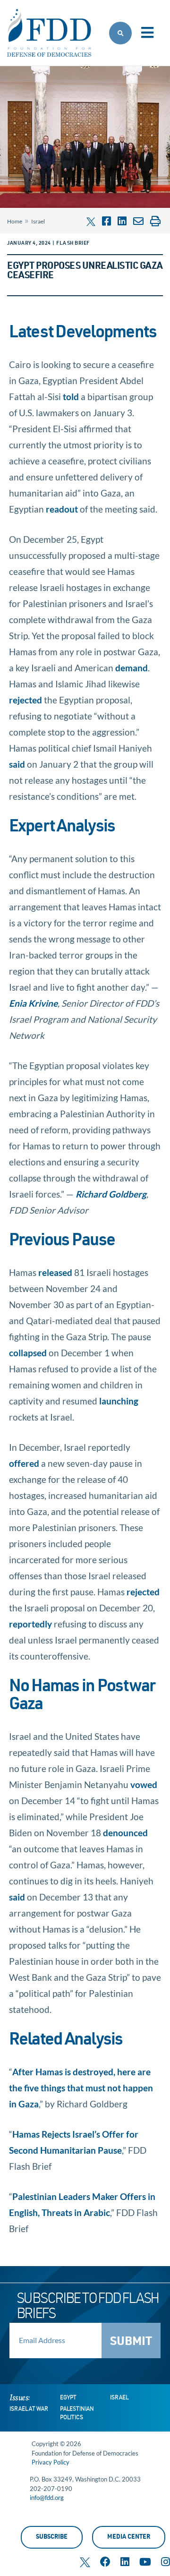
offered (24, 1463)
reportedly (30, 1624)
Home (15, 221)
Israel (38, 221)
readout (62, 509)
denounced (125, 1833)
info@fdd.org (47, 2498)
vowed (144, 1784)
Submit (131, 2342)
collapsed (28, 1353)
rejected (25, 700)
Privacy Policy (51, 2462)
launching (119, 1401)
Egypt (68, 2398)
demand (132, 668)
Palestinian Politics (77, 2413)
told (71, 397)
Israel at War (29, 2409)
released (55, 1272)
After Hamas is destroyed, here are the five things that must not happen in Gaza (81, 2088)
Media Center (129, 2537)
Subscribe (52, 2537)
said (17, 764)
